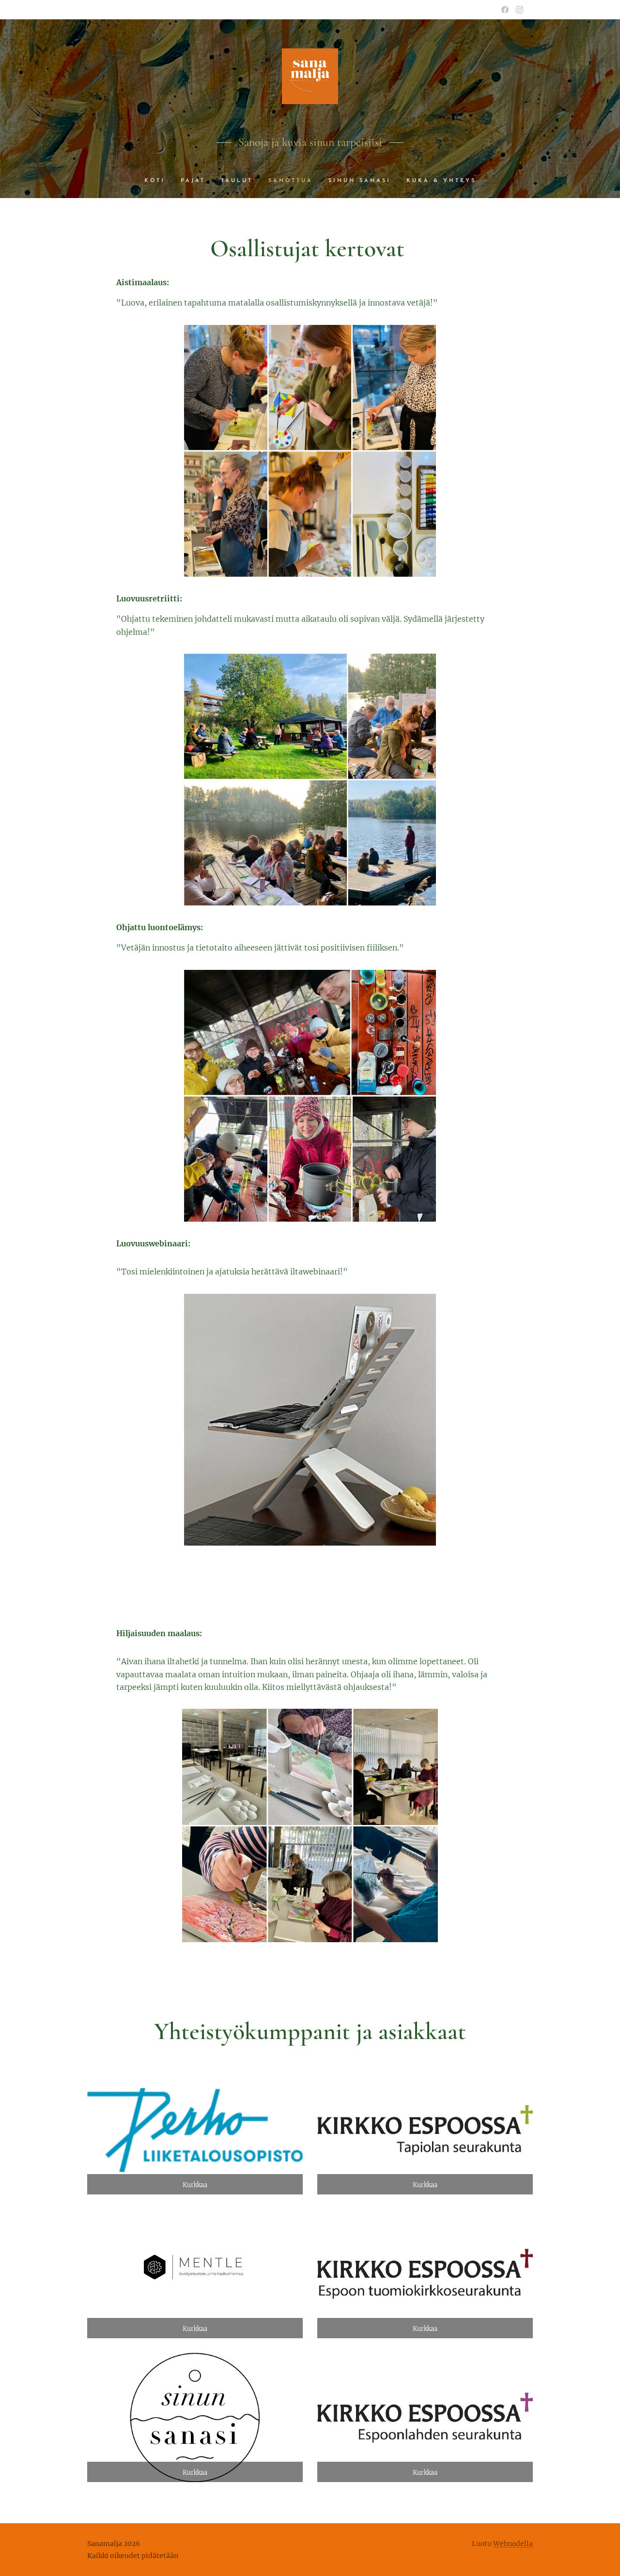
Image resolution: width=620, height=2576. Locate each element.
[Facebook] (505, 10)
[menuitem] (159, 181)
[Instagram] (519, 10)
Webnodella (513, 2544)
